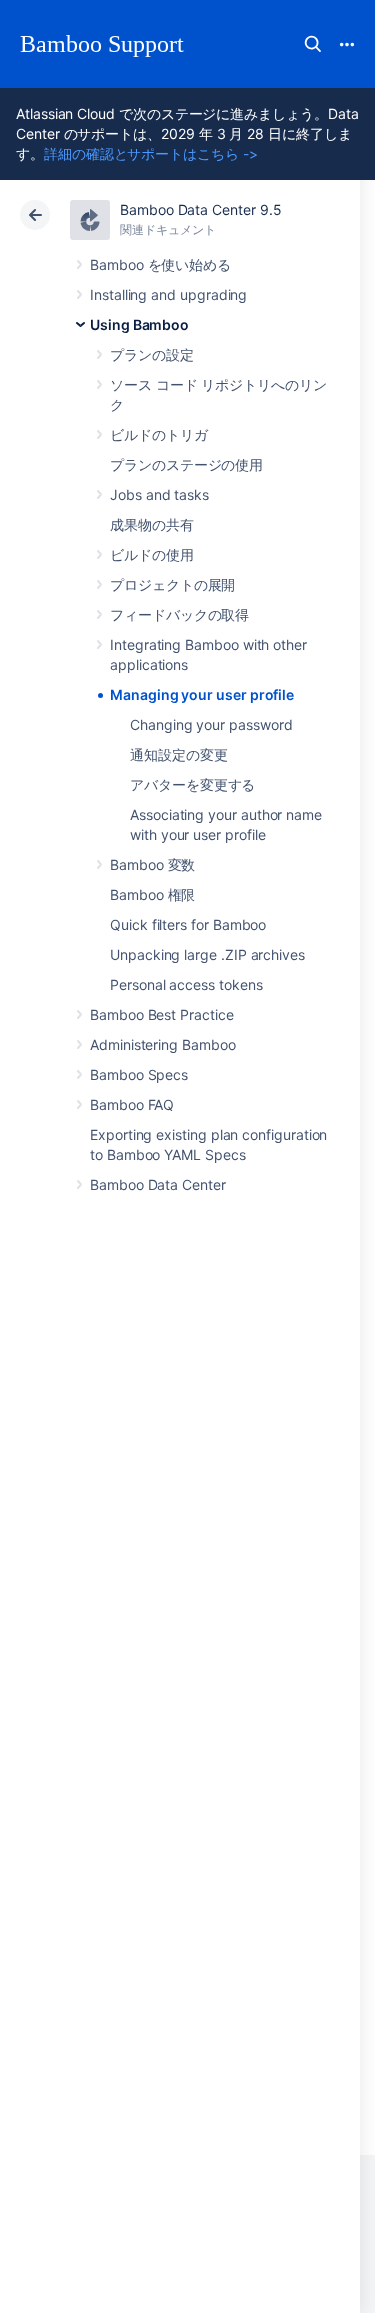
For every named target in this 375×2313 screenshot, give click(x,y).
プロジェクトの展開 (172, 584)
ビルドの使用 (152, 554)
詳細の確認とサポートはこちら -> (151, 153)
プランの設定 (152, 354)
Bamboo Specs (139, 1074)
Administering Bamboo (163, 1044)
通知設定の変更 (179, 754)
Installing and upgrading (168, 294)
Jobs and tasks (159, 494)
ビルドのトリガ (159, 434)
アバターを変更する (192, 784)
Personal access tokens (186, 984)
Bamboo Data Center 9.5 (200, 209)
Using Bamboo (139, 324)
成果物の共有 (152, 524)
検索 (313, 44)
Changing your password (211, 724)
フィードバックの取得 (179, 614)
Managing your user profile (202, 694)
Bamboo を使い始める (160, 264)
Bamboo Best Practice (162, 1014)
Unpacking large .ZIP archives (207, 954)
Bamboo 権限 (152, 894)
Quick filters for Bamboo (188, 924)
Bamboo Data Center (158, 1184)
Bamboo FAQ (132, 1104)
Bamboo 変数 (152, 864)
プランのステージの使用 (186, 464)
